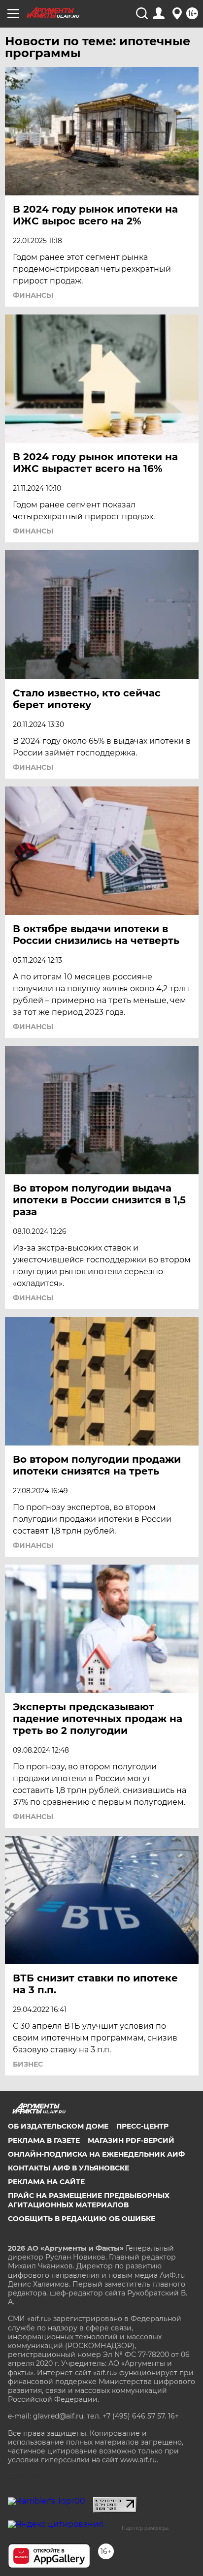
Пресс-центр (142, 2126)
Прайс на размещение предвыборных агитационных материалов (89, 2200)
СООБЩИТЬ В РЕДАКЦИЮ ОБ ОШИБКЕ (82, 2219)
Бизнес (28, 2064)
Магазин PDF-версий (131, 2140)
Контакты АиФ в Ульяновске (68, 2168)
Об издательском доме (58, 2126)
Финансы (33, 295)
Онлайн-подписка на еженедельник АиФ (96, 2154)
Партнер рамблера (145, 2528)
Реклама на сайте (46, 2182)
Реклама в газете (44, 2140)
